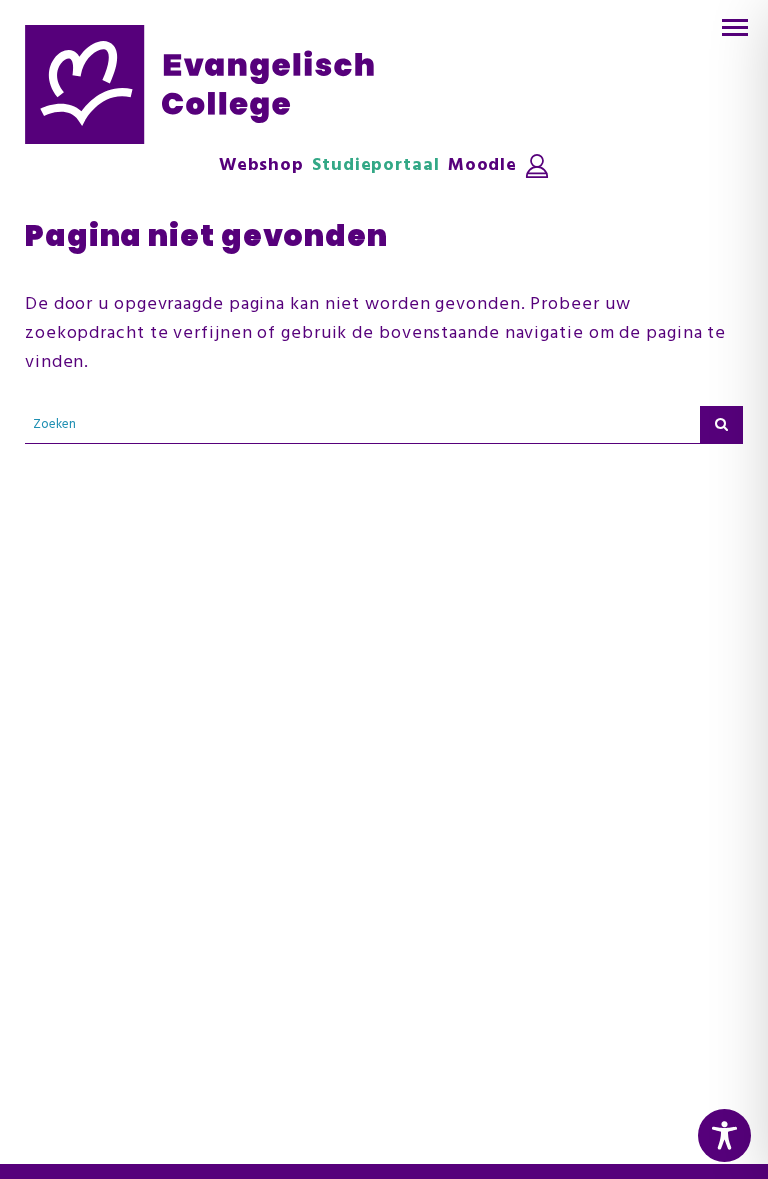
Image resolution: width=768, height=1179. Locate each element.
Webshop (261, 166)
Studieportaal (376, 166)
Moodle (482, 166)
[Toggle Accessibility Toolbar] (724, 1135)
